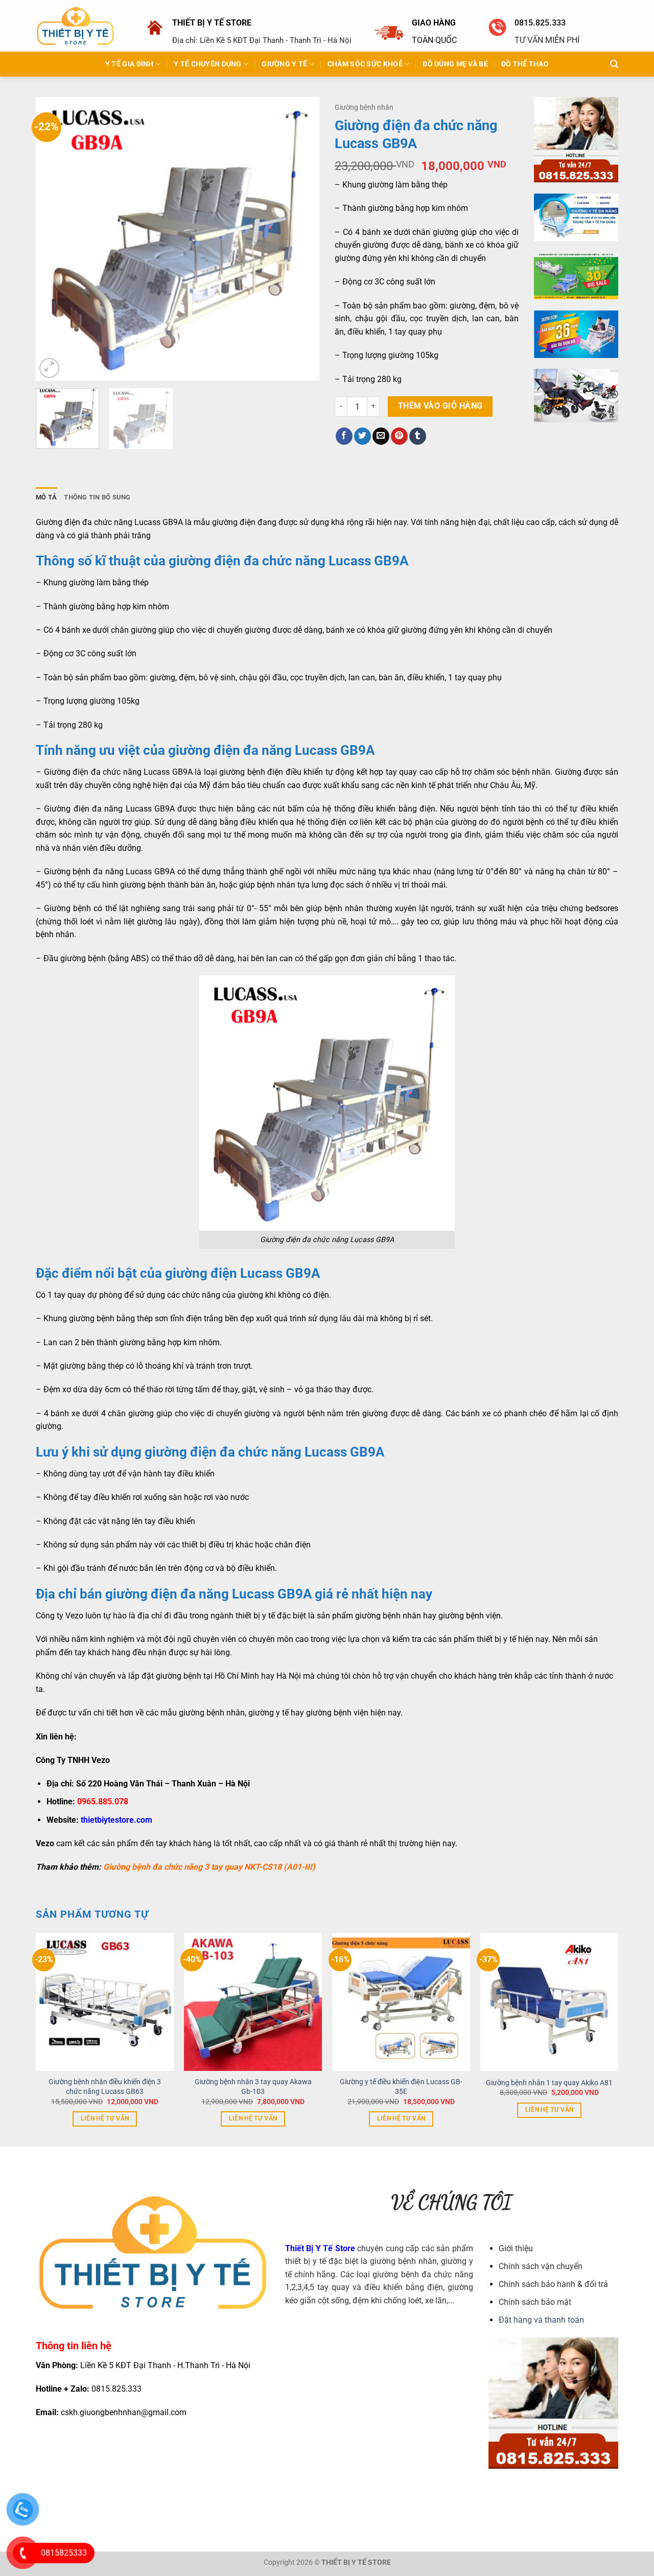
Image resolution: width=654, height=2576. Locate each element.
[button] (614, 64)
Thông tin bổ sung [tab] (97, 497)
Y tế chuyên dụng (208, 64)
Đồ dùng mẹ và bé (455, 64)
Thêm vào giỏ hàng (440, 406)
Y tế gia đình (130, 64)
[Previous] (54, 239)
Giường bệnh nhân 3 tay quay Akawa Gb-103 (253, 2087)
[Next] (301, 239)
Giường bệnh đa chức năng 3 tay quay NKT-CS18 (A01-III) (208, 1867)
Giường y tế (284, 64)
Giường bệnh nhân (364, 107)
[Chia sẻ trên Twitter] (363, 436)
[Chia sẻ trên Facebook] (344, 436)
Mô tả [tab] (46, 497)
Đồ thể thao (525, 64)
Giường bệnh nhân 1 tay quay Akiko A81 (549, 2083)
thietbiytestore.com (116, 1820)
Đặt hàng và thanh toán (541, 2320)
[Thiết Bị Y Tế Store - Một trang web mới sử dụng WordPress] (75, 26)
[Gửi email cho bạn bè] (381, 436)
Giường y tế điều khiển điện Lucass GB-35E (401, 2087)
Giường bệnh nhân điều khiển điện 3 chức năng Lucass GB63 (105, 2087)
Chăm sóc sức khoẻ (365, 64)
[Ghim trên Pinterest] (399, 436)
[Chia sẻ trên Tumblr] (418, 436)
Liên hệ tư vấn (105, 2118)
